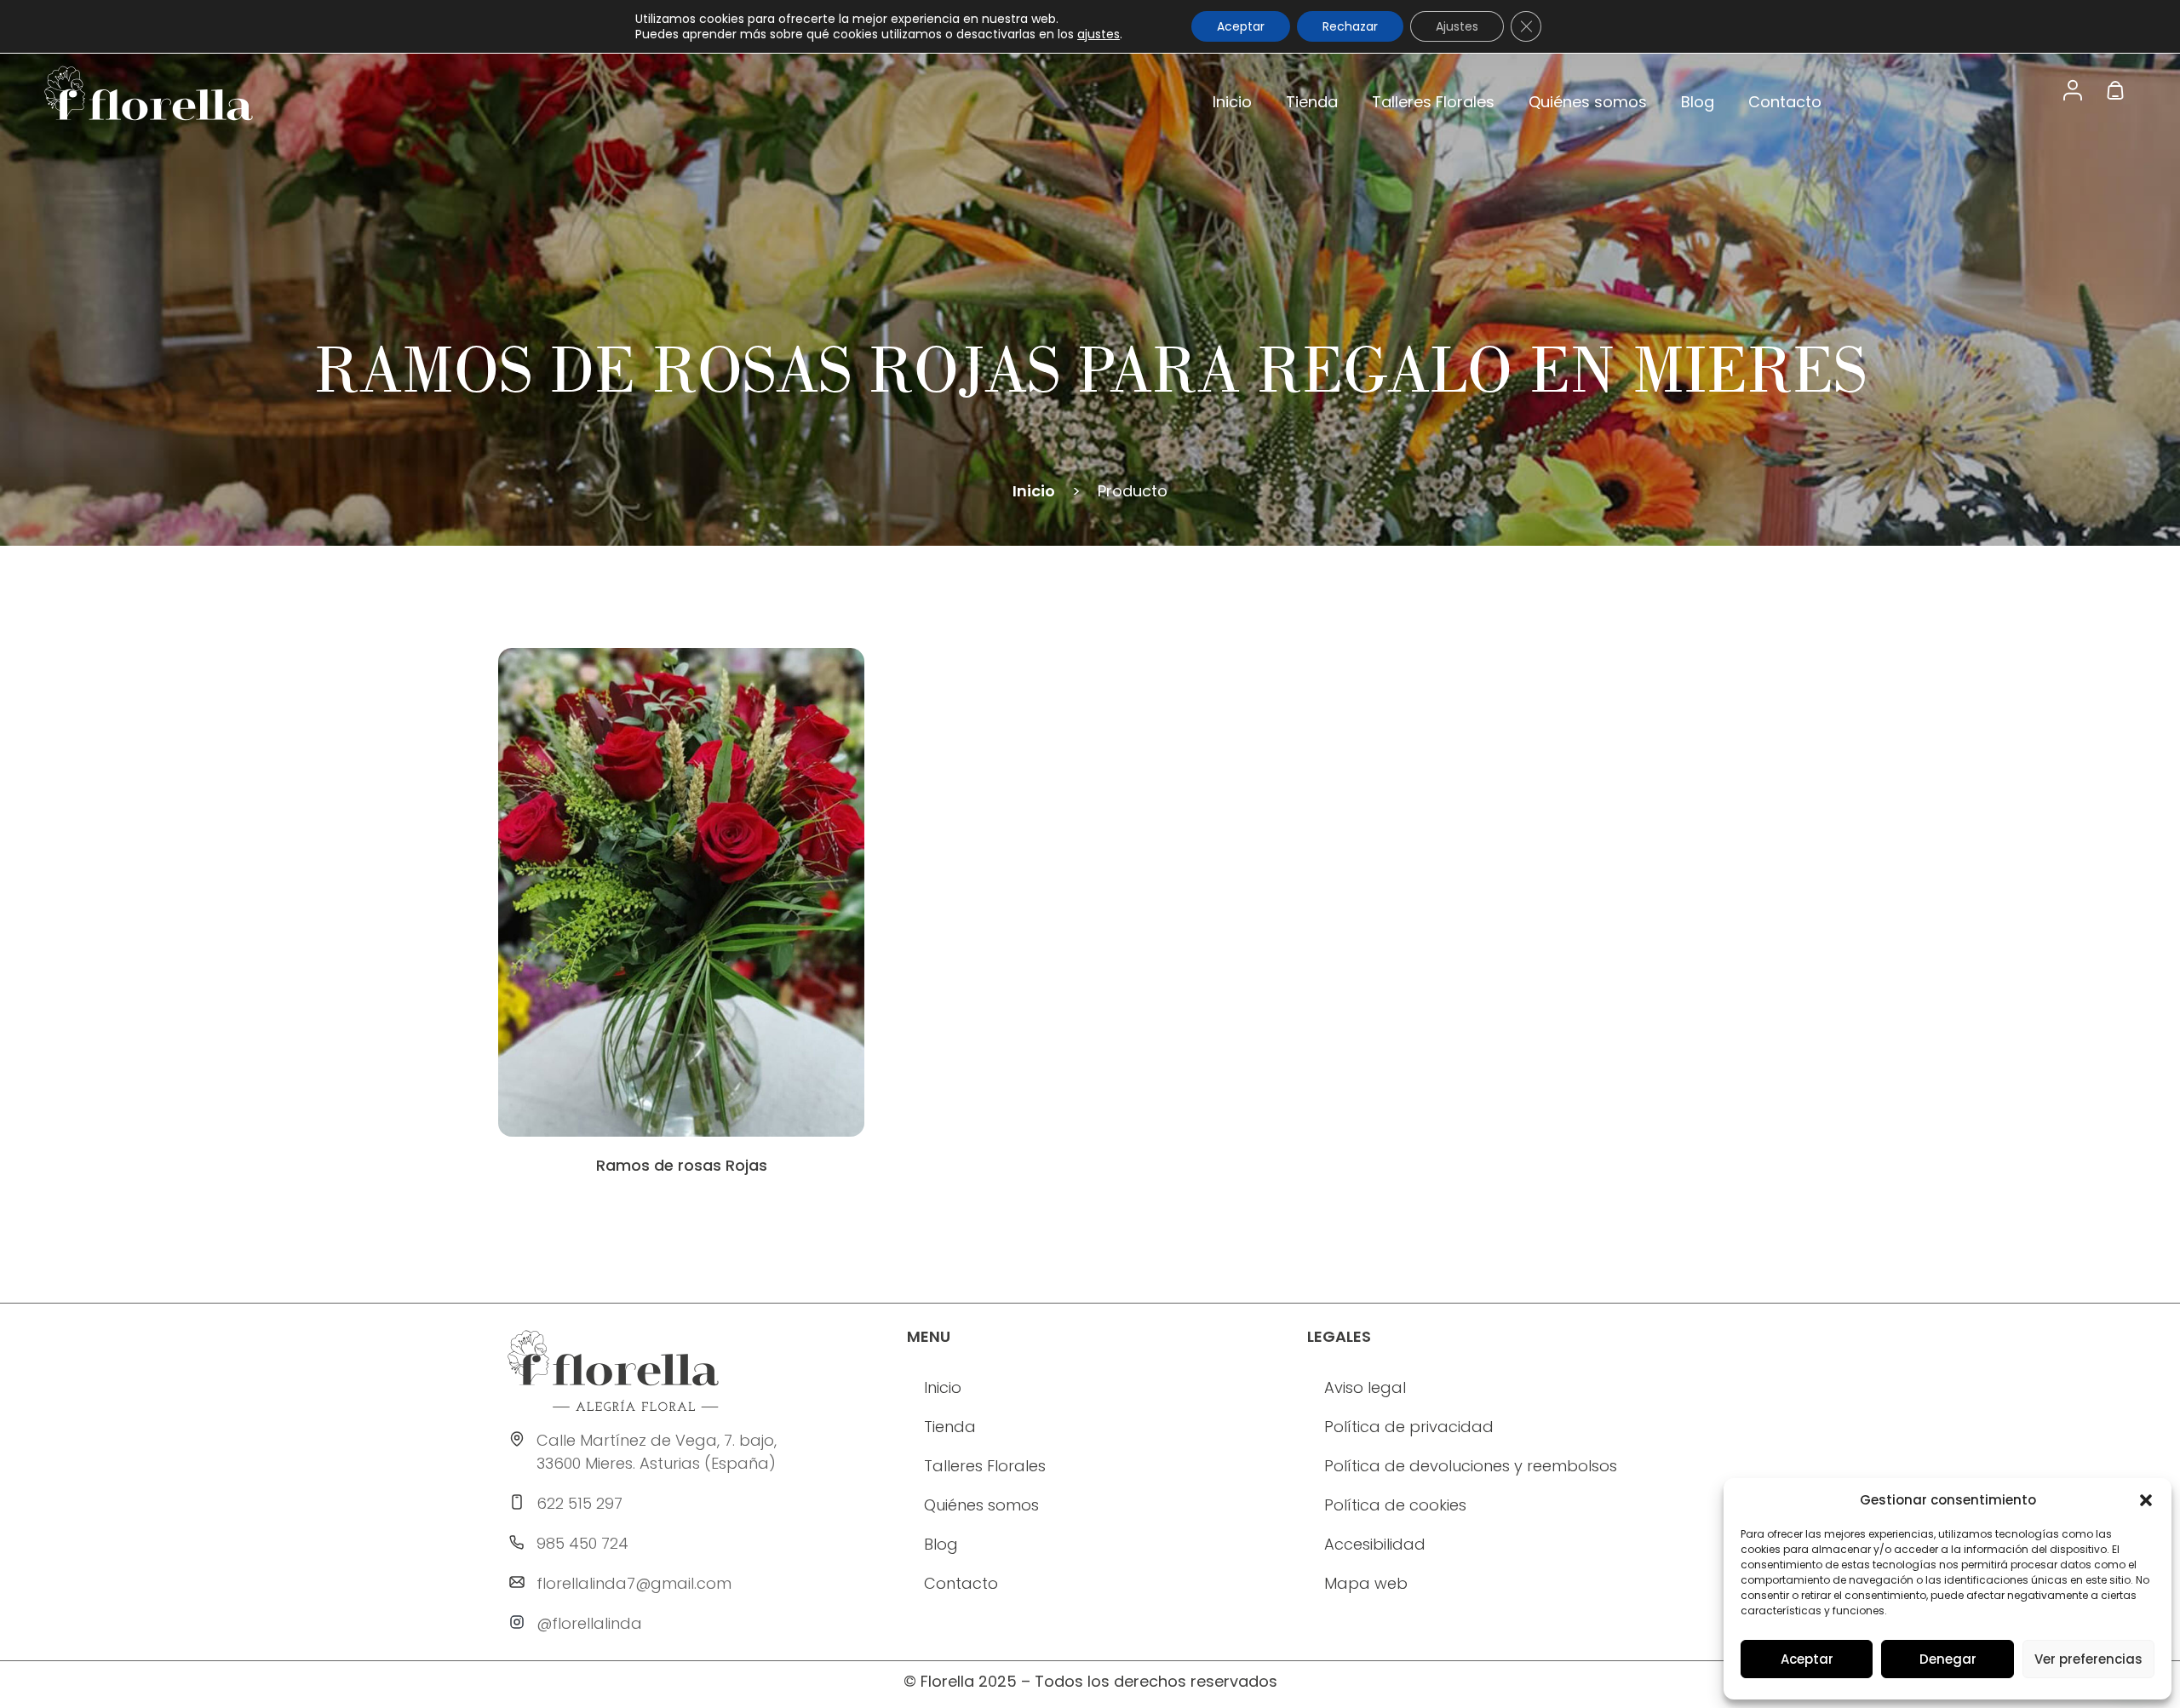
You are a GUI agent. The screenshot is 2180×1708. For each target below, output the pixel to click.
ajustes (1099, 34)
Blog (1698, 102)
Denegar (1948, 1659)
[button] (2146, 1500)
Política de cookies (1395, 1505)
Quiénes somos (1588, 102)
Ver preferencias (2088, 1659)
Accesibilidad (1375, 1544)
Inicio (1232, 102)
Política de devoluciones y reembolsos (1471, 1466)
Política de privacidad (1409, 1427)
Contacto (1785, 102)
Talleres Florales (1433, 102)
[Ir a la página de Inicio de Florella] (613, 1371)
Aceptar (1807, 1659)
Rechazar (1350, 26)
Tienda (1312, 102)
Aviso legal (1365, 1387)
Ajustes (1457, 26)
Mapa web (1366, 1583)
